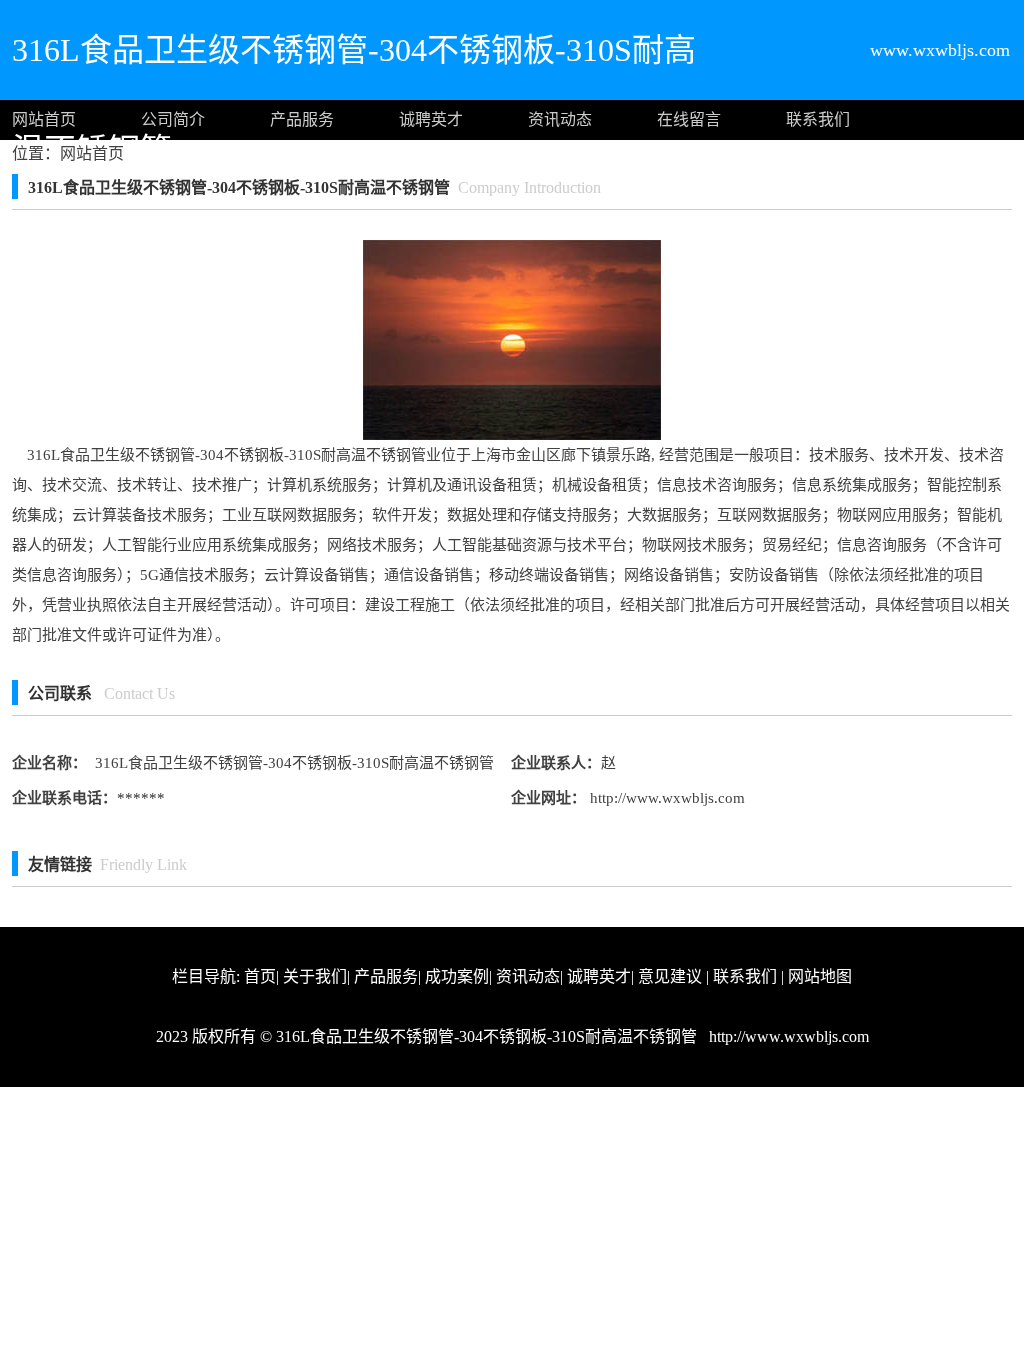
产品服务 (302, 119)
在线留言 (689, 119)
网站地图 (820, 976)
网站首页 (44, 119)
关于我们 (315, 976)
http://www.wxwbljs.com (665, 798)
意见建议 (670, 976)
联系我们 (818, 119)
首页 (260, 976)
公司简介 (173, 119)
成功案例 (457, 976)
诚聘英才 (431, 119)
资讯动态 (560, 119)
